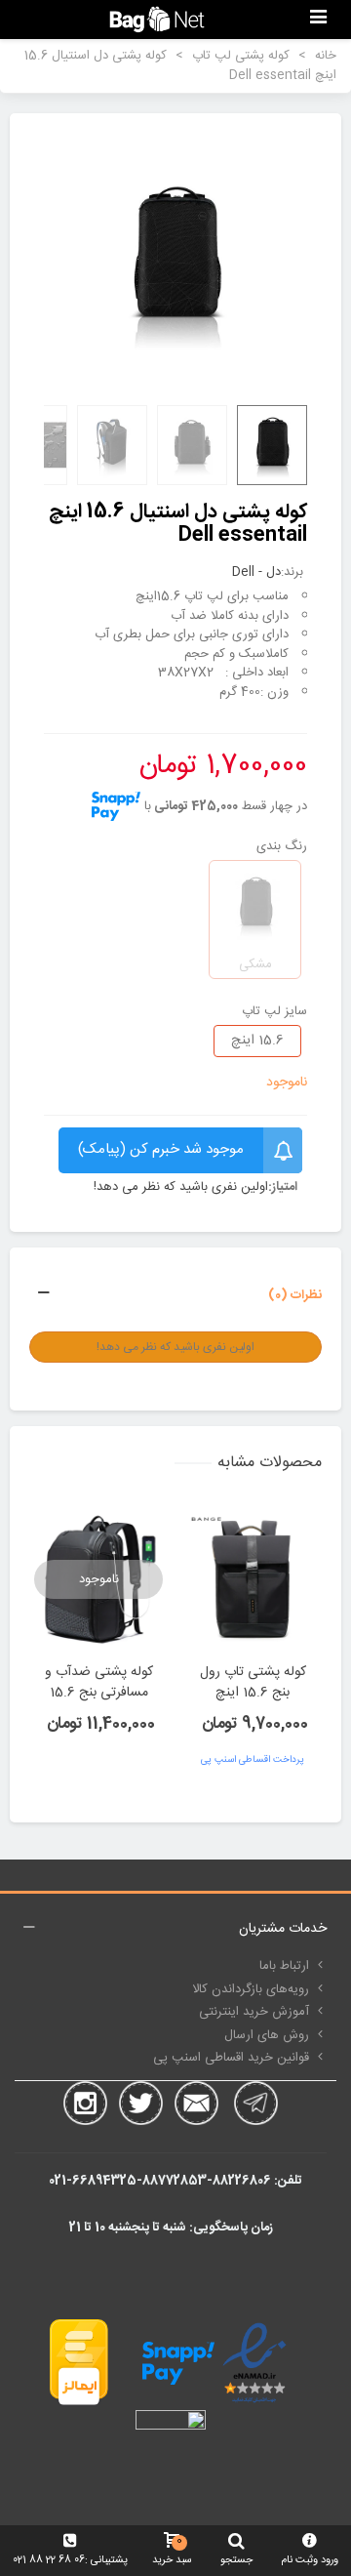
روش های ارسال (267, 2035)
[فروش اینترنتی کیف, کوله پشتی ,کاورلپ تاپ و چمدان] (157, 19)
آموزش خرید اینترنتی (254, 2012)
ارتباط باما (284, 1966)
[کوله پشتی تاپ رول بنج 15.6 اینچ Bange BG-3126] (253, 1579)
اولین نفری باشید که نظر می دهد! (181, 1188)
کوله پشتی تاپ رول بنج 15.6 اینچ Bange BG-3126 (253, 1693)
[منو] (318, 20)
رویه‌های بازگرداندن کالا (251, 1989)
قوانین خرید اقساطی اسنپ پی (231, 2058)
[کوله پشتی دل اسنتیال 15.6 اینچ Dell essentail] (175, 262)
